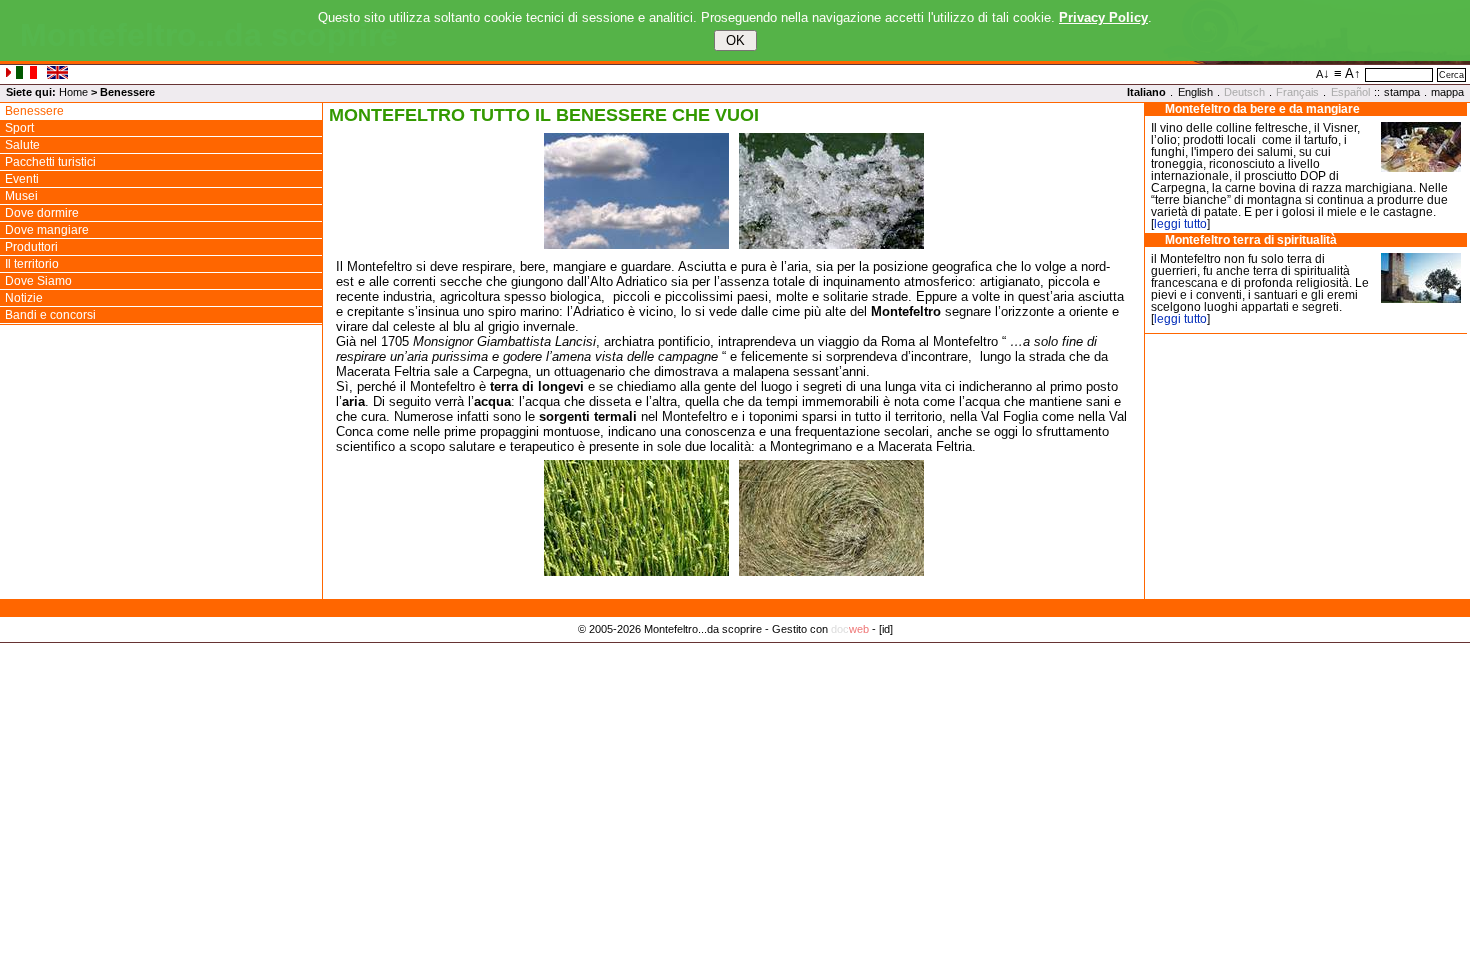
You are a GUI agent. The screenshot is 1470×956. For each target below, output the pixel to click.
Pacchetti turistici (50, 162)
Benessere (34, 111)
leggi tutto (1180, 224)
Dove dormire (42, 213)
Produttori (31, 247)
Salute (22, 145)
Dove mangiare (47, 230)
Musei (21, 196)
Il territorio (32, 264)
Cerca (1451, 75)
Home (73, 92)
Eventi (22, 179)
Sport (19, 128)
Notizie (24, 298)
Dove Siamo (38, 281)
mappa (1447, 92)
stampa (1402, 92)
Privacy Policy (735, 650)
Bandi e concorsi (50, 315)
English (1195, 92)
